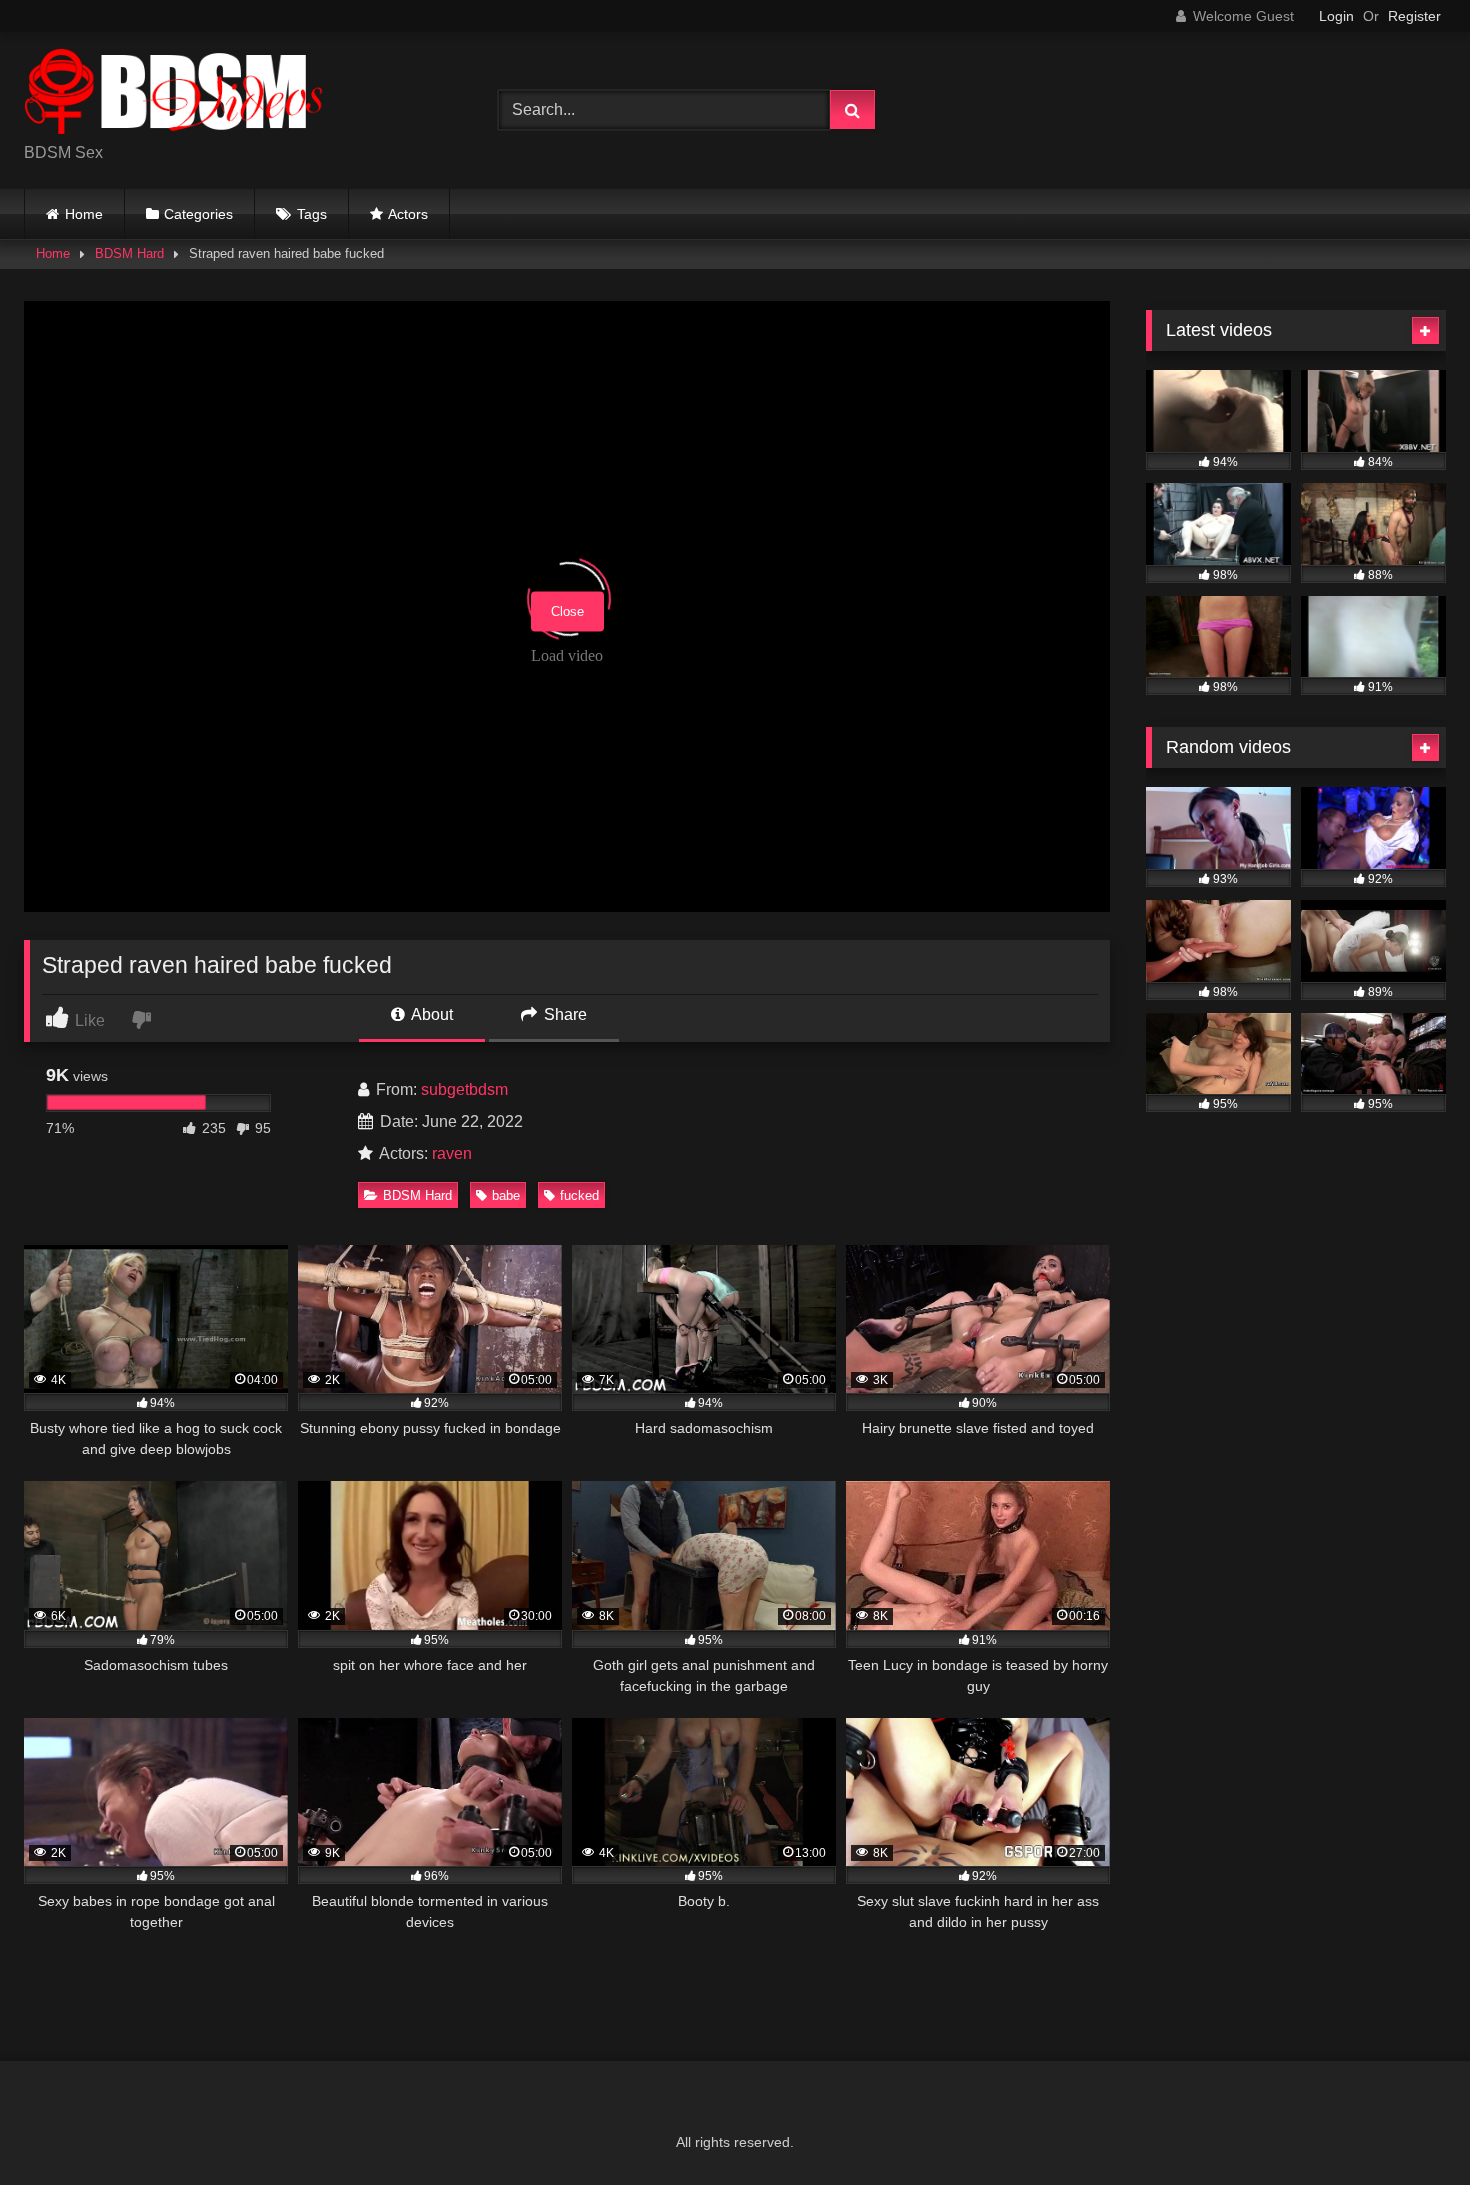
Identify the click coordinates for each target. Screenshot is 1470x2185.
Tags (312, 214)
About (430, 1014)
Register (1414, 16)
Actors (408, 214)
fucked (579, 1195)
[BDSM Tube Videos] (174, 94)
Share (563, 1014)
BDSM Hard (129, 253)
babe (506, 1195)
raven (452, 1153)
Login (1336, 16)
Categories (198, 214)
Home (84, 214)
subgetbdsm (464, 1089)
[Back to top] (1408, 2125)
